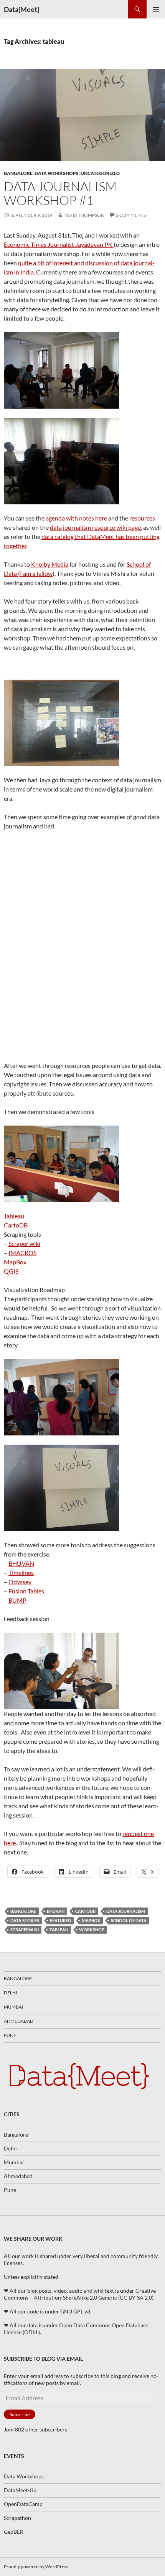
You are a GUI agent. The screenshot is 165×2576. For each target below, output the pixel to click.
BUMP (17, 1600)
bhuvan (56, 1911)
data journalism (126, 1911)
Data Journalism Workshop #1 (60, 193)
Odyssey (20, 1582)
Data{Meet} (21, 9)
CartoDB (16, 1225)
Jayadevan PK (94, 244)
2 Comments (131, 215)
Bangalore (18, 173)
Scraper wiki (24, 1243)
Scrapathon (17, 2518)
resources (142, 518)
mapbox (91, 1920)
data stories (25, 1920)
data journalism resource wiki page (95, 527)
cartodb (85, 1911)
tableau (59, 1930)
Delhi (11, 1993)
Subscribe (20, 2414)
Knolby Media (49, 564)
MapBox (15, 1262)
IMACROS (22, 1253)
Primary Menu (156, 9)
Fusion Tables (26, 1591)
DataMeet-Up (20, 2490)
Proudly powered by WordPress (36, 2567)
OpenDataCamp (23, 2504)
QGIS (11, 1271)
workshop (92, 1930)
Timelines (21, 1572)
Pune (10, 2035)
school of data (129, 1920)
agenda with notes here (77, 518)
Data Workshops (57, 173)
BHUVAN (21, 1563)
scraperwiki (25, 1930)
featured (60, 1920)
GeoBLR (13, 2532)
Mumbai (14, 2007)
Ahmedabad (19, 2021)
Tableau (14, 1216)
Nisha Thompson (84, 215)
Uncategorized (100, 173)
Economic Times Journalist (40, 244)
